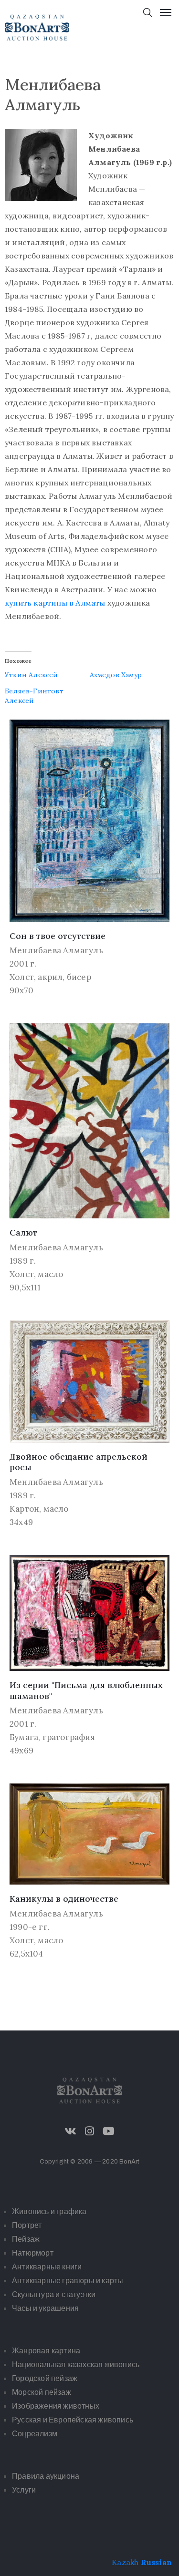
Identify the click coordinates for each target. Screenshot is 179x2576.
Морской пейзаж (42, 2392)
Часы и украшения (45, 2308)
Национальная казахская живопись (76, 2365)
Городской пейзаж (45, 2378)
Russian (156, 2562)
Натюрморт (33, 2253)
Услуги (24, 2490)
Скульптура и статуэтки (54, 2294)
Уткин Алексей (32, 675)
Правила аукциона (46, 2476)
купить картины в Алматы (55, 603)
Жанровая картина (46, 2351)
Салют (23, 1232)
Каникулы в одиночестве (64, 1899)
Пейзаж (26, 2239)
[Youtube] (109, 2131)
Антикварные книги (47, 2267)
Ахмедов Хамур (116, 675)
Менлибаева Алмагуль (56, 950)
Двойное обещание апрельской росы (79, 1462)
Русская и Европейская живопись (73, 2420)
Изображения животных (56, 2406)
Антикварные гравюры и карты (68, 2281)
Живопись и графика (49, 2211)
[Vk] (70, 2131)
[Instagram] (90, 2131)
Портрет (27, 2225)
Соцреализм (35, 2434)
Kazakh (125, 2562)
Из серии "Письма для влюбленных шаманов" (86, 1690)
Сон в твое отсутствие (58, 936)
